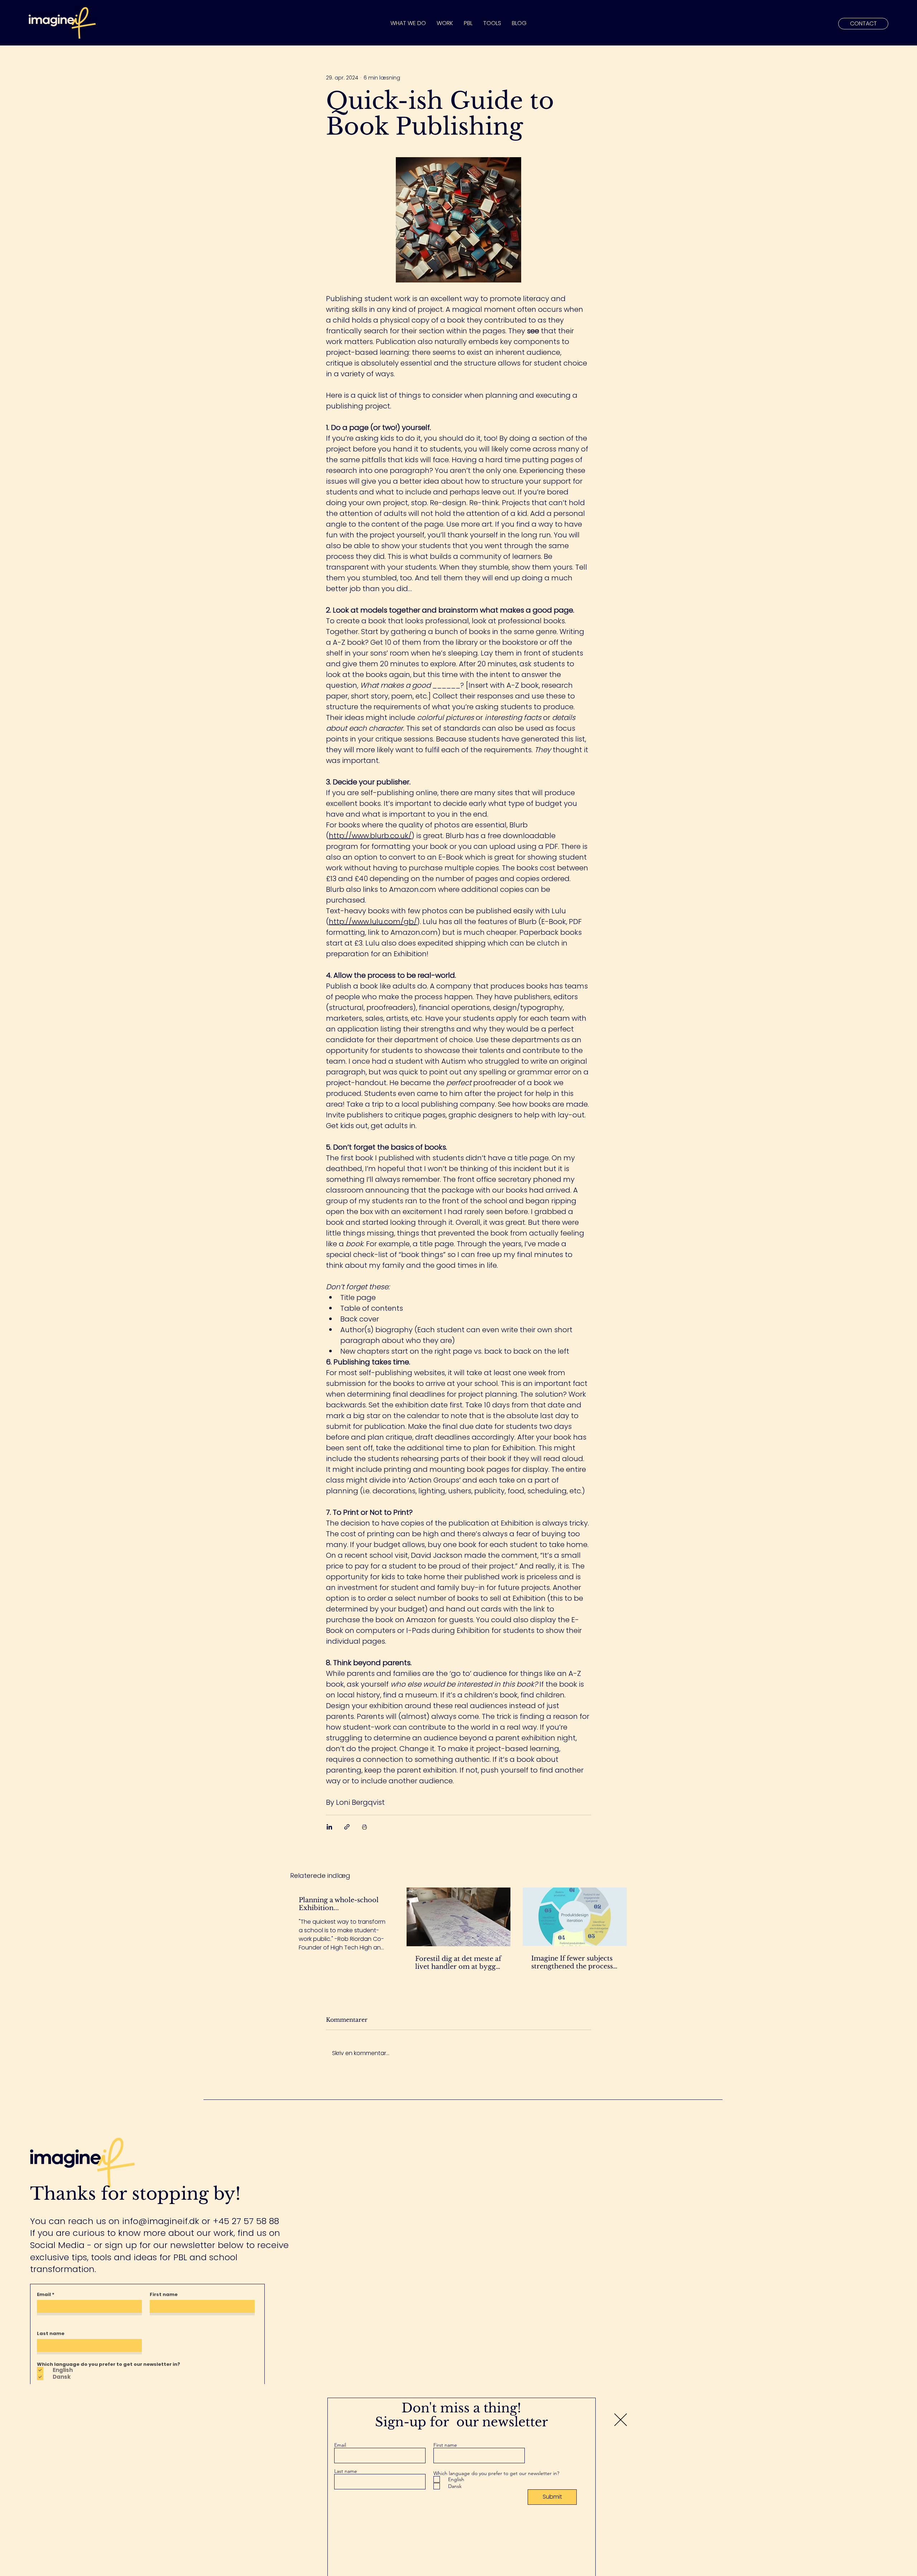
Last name (346, 2471)
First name (445, 2445)
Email (340, 2445)
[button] (621, 2420)
